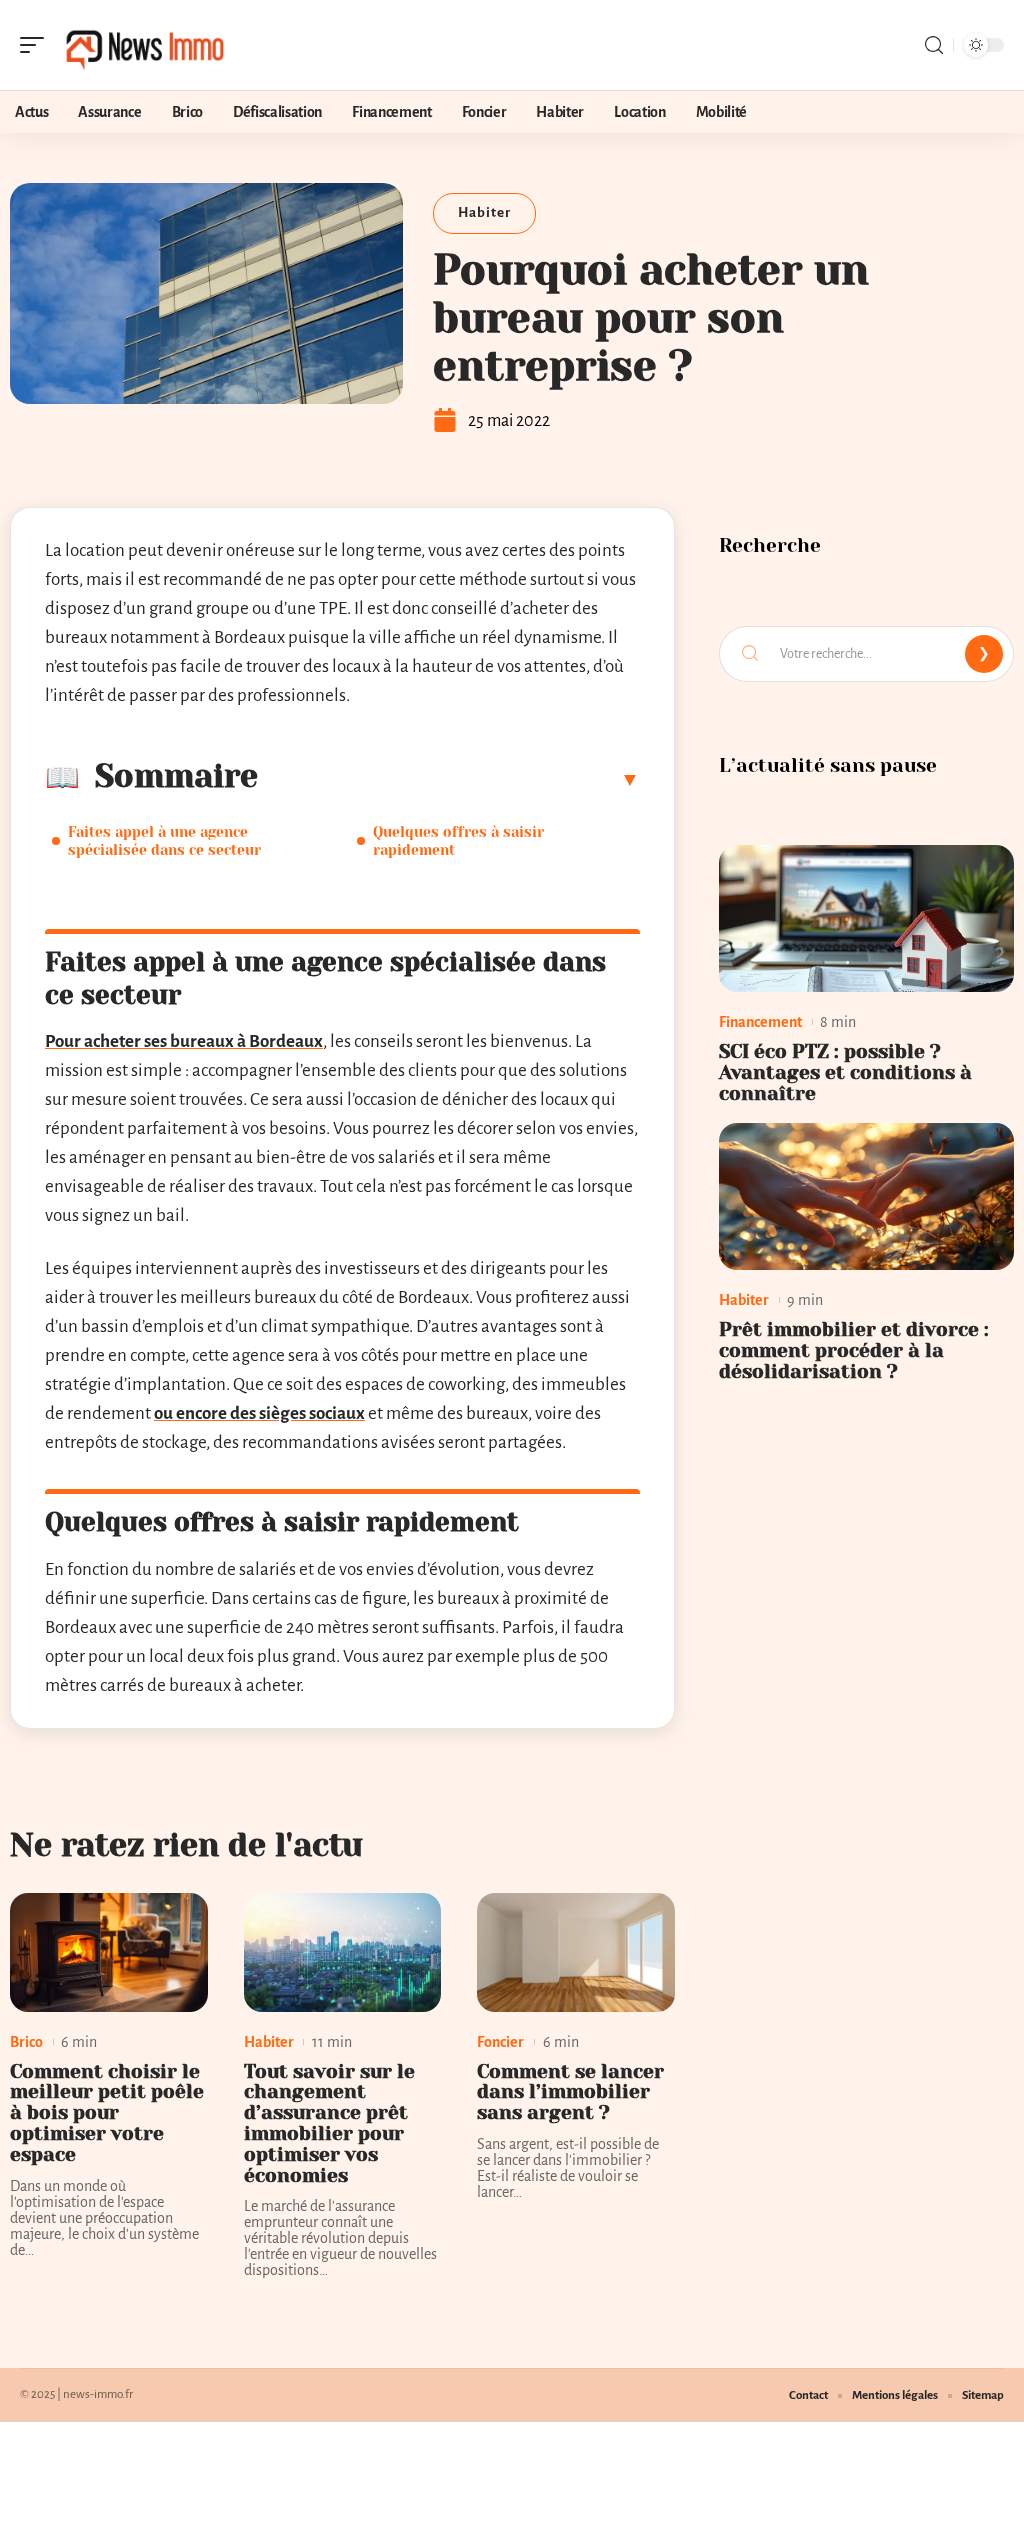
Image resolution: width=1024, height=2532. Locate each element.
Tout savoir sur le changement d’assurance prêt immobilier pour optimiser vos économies (329, 2123)
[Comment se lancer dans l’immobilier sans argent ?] (576, 1952)
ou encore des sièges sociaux (259, 1413)
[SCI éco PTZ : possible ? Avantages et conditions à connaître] (866, 919)
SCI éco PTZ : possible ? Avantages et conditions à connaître (845, 1072)
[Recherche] (934, 45)
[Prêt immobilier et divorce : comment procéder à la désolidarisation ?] (866, 1197)
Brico (26, 2042)
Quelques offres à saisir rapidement (458, 841)
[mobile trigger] (37, 45)
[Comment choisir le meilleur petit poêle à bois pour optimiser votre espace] (109, 1952)
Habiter (484, 212)
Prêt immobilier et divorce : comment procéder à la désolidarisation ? (854, 1350)
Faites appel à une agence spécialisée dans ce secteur (164, 841)
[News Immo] (144, 45)
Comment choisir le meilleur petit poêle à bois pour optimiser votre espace (107, 2113)
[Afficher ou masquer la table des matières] (449, 779)
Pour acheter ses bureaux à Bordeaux (184, 1041)
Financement (760, 1022)
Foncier (500, 2042)
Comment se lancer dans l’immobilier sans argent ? (570, 2092)
